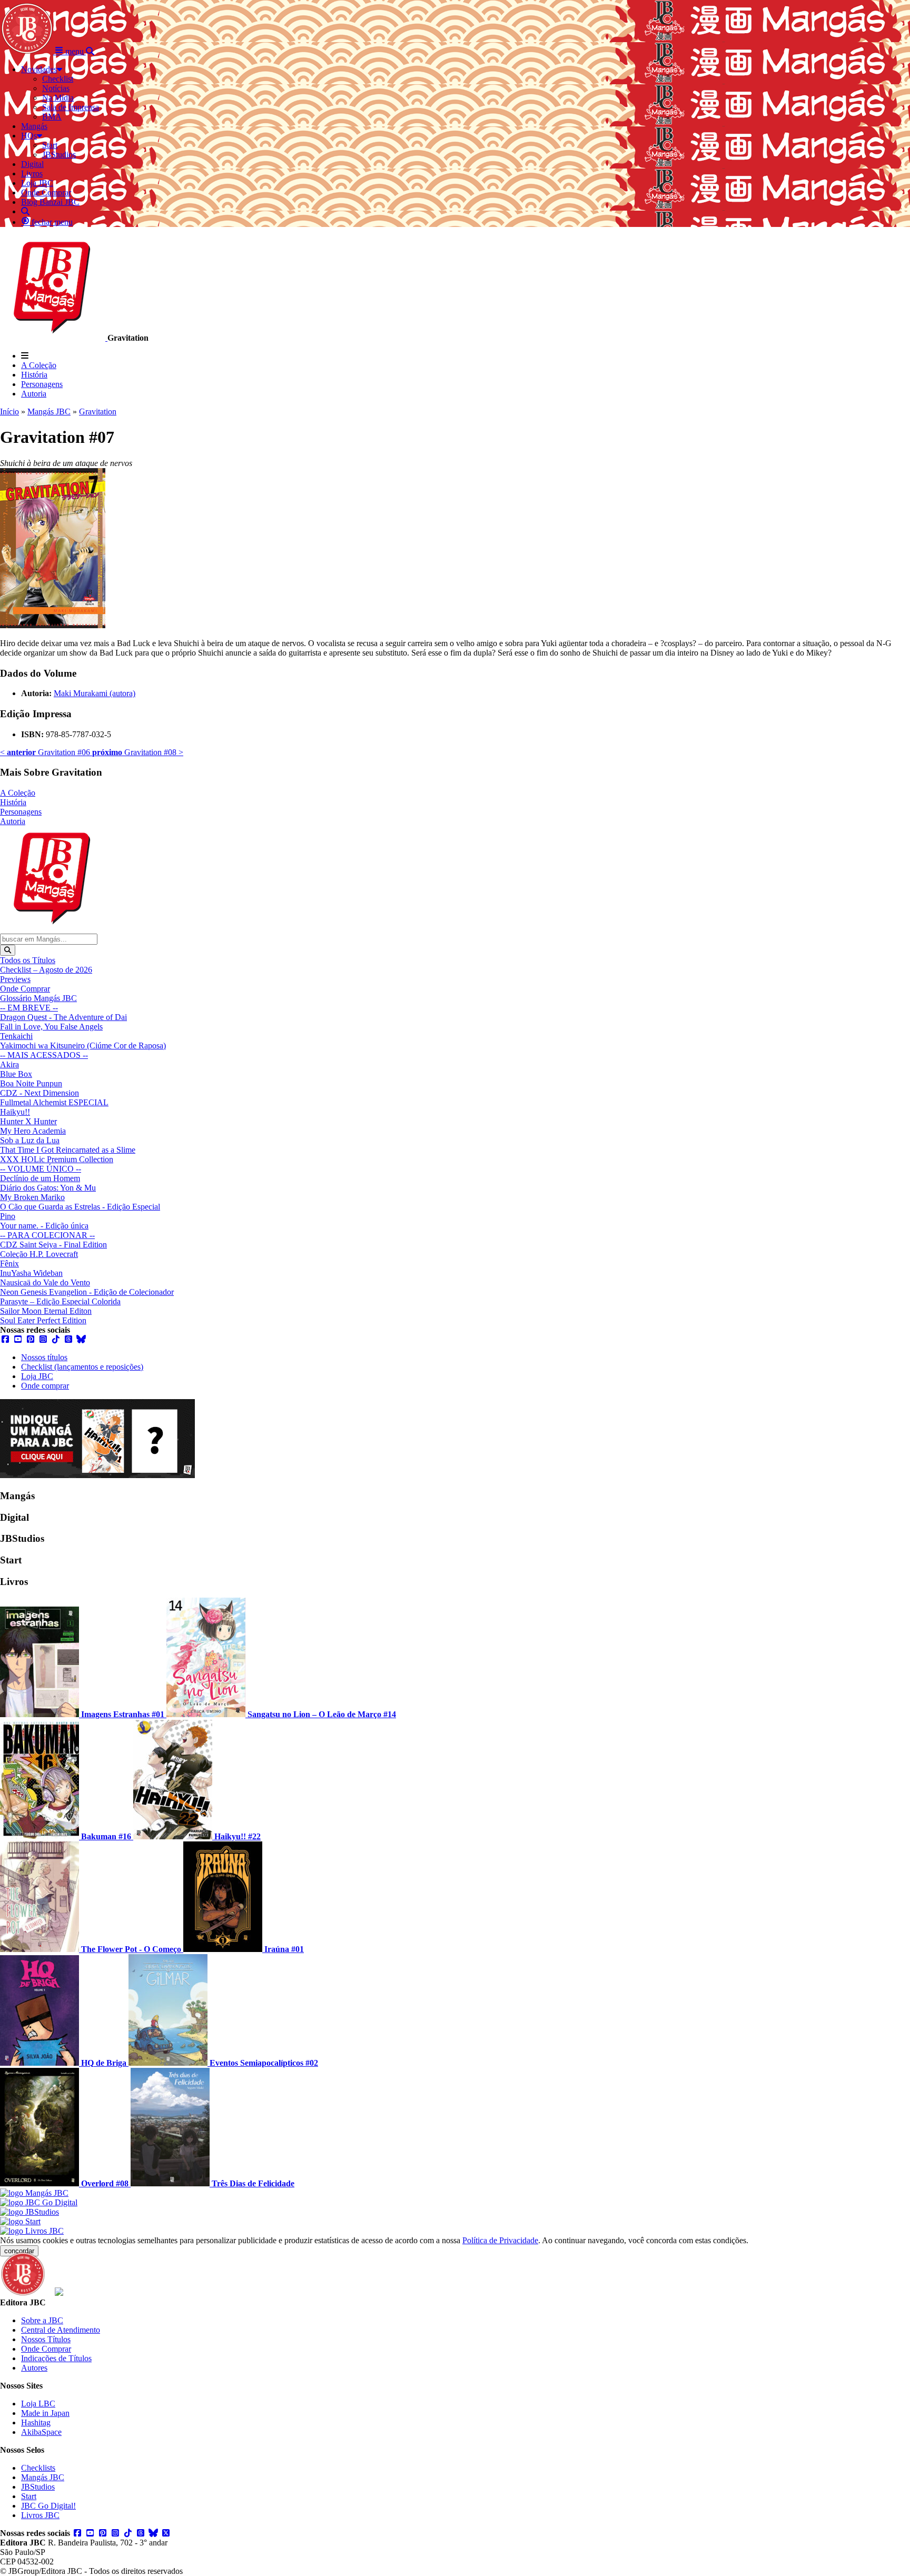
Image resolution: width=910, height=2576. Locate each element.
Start (29, 2496)
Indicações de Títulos (56, 2358)
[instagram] (43, 1339)
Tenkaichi (16, 1036)
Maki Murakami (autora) (95, 693)
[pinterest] (31, 1339)
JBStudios (38, 2487)
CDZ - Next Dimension (39, 1093)
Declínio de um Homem (40, 1178)
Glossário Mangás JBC (38, 998)
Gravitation (98, 412)
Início (9, 412)
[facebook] (5, 1339)
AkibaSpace (41, 2432)
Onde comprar (45, 1386)
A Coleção (39, 365)
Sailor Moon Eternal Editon (46, 1311)
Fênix (9, 1264)
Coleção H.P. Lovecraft (39, 1254)
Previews (15, 979)
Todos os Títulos (28, 960)
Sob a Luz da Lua (30, 1140)
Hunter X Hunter (28, 1121)
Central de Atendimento (61, 2330)
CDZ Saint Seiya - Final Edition (53, 1245)
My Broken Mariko (32, 1197)
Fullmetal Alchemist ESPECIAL (54, 1102)
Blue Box (16, 1074)
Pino (8, 1216)
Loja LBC (38, 2404)
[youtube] (18, 1339)
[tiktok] (56, 1339)
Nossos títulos (44, 1357)
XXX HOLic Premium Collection (57, 1159)
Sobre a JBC (42, 2320)
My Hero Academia (33, 1131)
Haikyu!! (15, 1112)
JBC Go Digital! (48, 2506)
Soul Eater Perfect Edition (43, 1320)
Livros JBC (40, 2515)
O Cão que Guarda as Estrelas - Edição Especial (80, 1207)
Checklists (38, 2468)
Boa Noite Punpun (31, 1083)
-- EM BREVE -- (29, 1008)
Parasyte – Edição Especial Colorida (60, 1301)
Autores (34, 2368)
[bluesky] (81, 1339)
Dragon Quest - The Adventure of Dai (63, 1017)
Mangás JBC (49, 412)
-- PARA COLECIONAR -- (47, 1235)
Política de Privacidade (500, 2240)
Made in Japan (45, 2413)
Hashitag (36, 2423)
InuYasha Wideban (31, 1273)
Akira (9, 1064)
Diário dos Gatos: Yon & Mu (48, 1188)
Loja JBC (37, 1376)
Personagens (42, 384)
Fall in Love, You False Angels (51, 1027)
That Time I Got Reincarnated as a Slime (68, 1150)
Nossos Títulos (46, 2339)
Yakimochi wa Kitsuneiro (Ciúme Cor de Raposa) (83, 1046)
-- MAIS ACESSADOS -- (44, 1055)
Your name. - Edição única (44, 1226)
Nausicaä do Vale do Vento (45, 1282)
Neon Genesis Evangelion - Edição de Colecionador (87, 1292)
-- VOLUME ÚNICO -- (41, 1169)
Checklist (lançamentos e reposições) (82, 1367)
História (34, 375)
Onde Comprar (25, 989)
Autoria (34, 394)
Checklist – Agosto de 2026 (46, 970)
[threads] (68, 1339)
